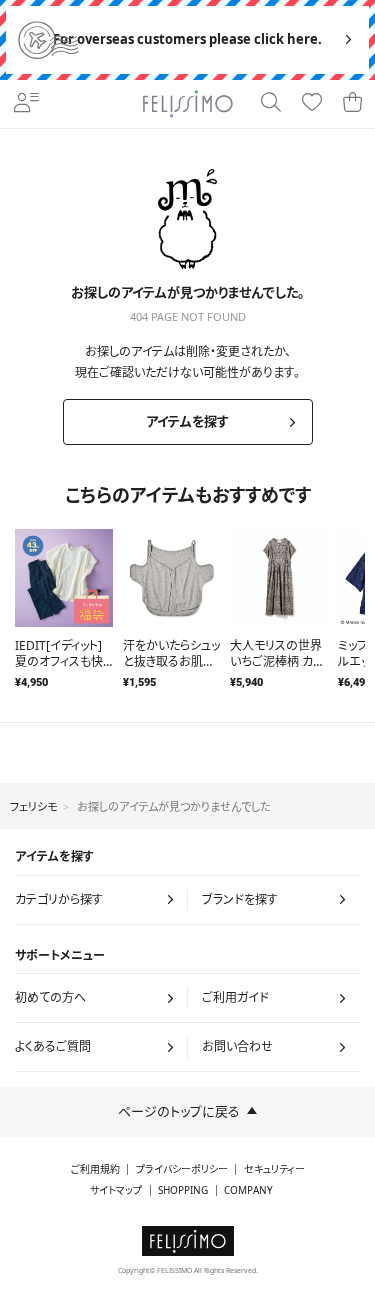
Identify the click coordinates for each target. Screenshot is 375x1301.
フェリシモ (33, 806)
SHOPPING (183, 1190)
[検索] (271, 104)
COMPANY (248, 1190)
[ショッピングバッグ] (353, 104)
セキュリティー (274, 1169)
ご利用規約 (95, 1169)
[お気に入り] (312, 104)
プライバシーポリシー (182, 1169)
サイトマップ (116, 1190)
